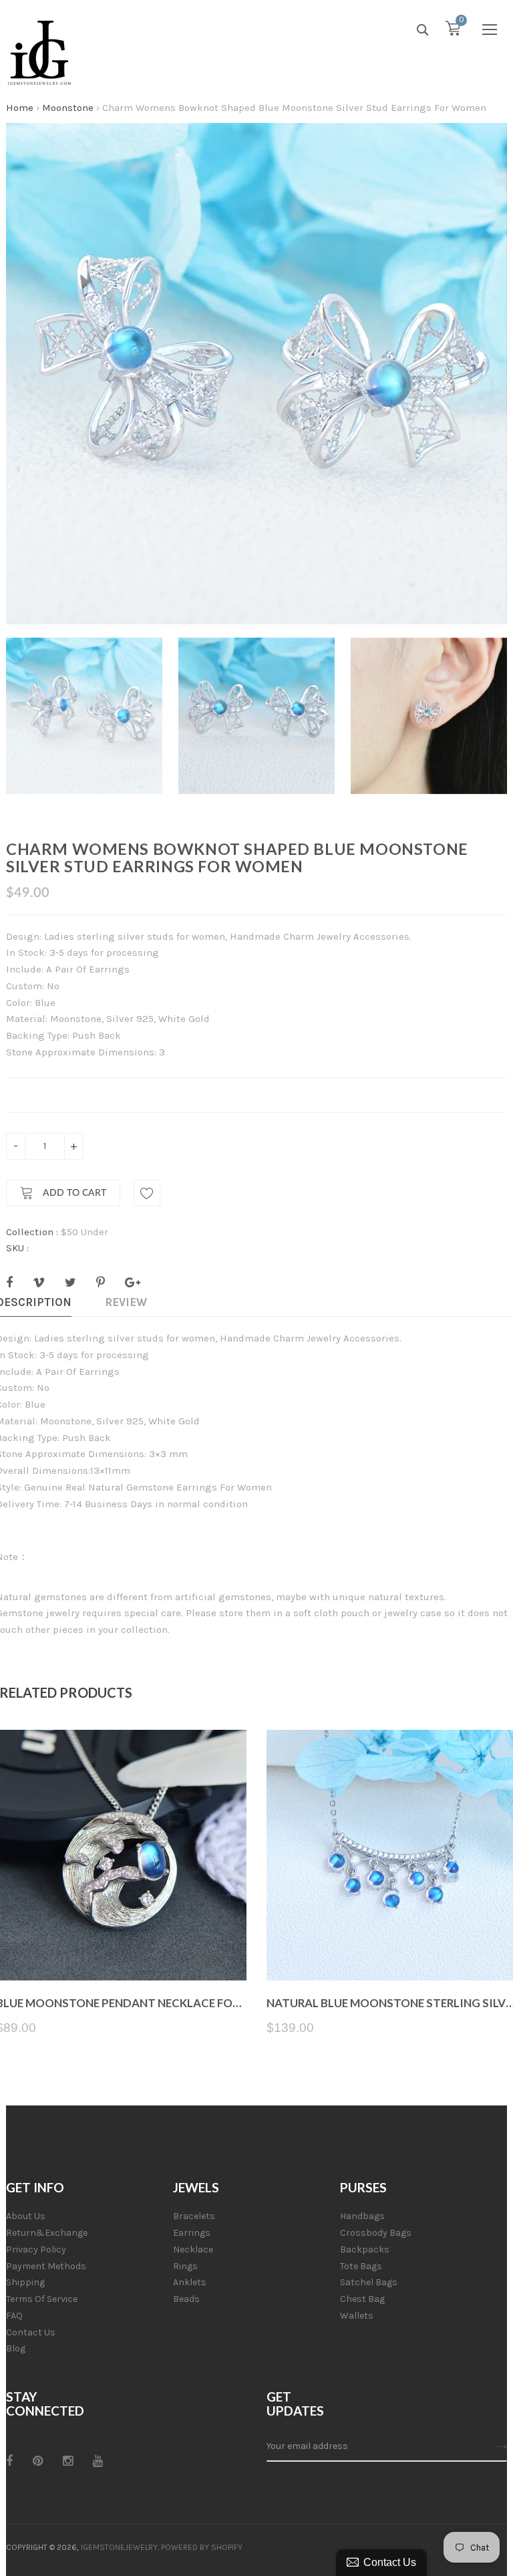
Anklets (190, 2282)
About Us (26, 2216)
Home (20, 108)
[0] (453, 31)
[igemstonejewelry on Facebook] (9, 2461)
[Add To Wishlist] (147, 1193)
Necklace (193, 2249)
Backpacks (365, 2249)
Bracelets (194, 2216)
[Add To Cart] (121, 1949)
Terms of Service (42, 2299)
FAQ (14, 2316)
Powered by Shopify (202, 2547)
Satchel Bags (369, 2282)
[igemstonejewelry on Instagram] (68, 2461)
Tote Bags (361, 2266)
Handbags (362, 2216)
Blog (16, 2348)
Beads (186, 2299)
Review (126, 1302)
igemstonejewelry (119, 2547)
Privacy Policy (36, 2249)
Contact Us (31, 2332)
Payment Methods (46, 2266)
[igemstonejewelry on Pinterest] (38, 2461)
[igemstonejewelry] (39, 53)
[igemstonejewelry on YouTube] (98, 2461)
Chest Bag (362, 2299)
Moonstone (68, 108)
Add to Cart (73, 1193)
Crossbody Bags (376, 2233)
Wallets (357, 2316)
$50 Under (84, 1232)
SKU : (17, 1248)
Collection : (32, 1232)
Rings (185, 2266)
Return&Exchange (47, 2233)
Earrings (192, 2233)
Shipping (25, 2282)
